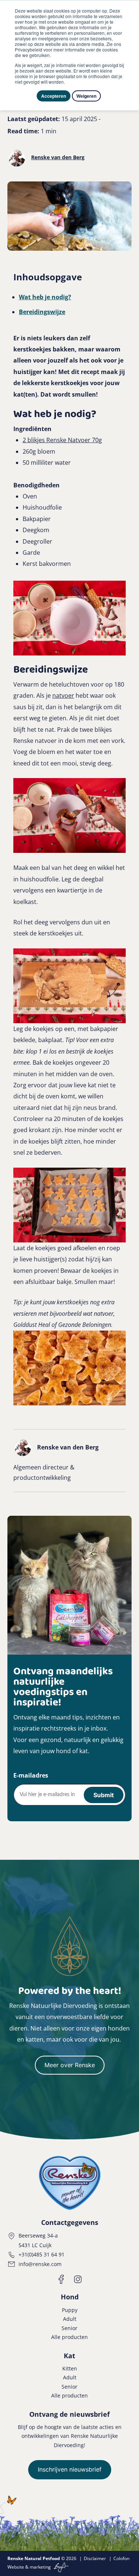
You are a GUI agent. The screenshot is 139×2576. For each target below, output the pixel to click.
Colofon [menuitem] (121, 2558)
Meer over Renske (70, 2065)
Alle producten (69, 2337)
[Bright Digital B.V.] (60, 2567)
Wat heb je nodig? (45, 297)
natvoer (63, 695)
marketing (40, 2567)
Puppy (70, 2310)
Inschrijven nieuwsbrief (70, 2469)
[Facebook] (62, 2279)
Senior (69, 2328)
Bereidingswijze (42, 312)
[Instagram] (78, 2279)
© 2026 (42, 2558)
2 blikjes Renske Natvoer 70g (62, 440)
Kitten (70, 2368)
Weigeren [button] (86, 96)
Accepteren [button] (54, 96)
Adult (70, 2319)
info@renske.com (40, 2264)
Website (16, 2567)
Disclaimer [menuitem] (95, 2558)
